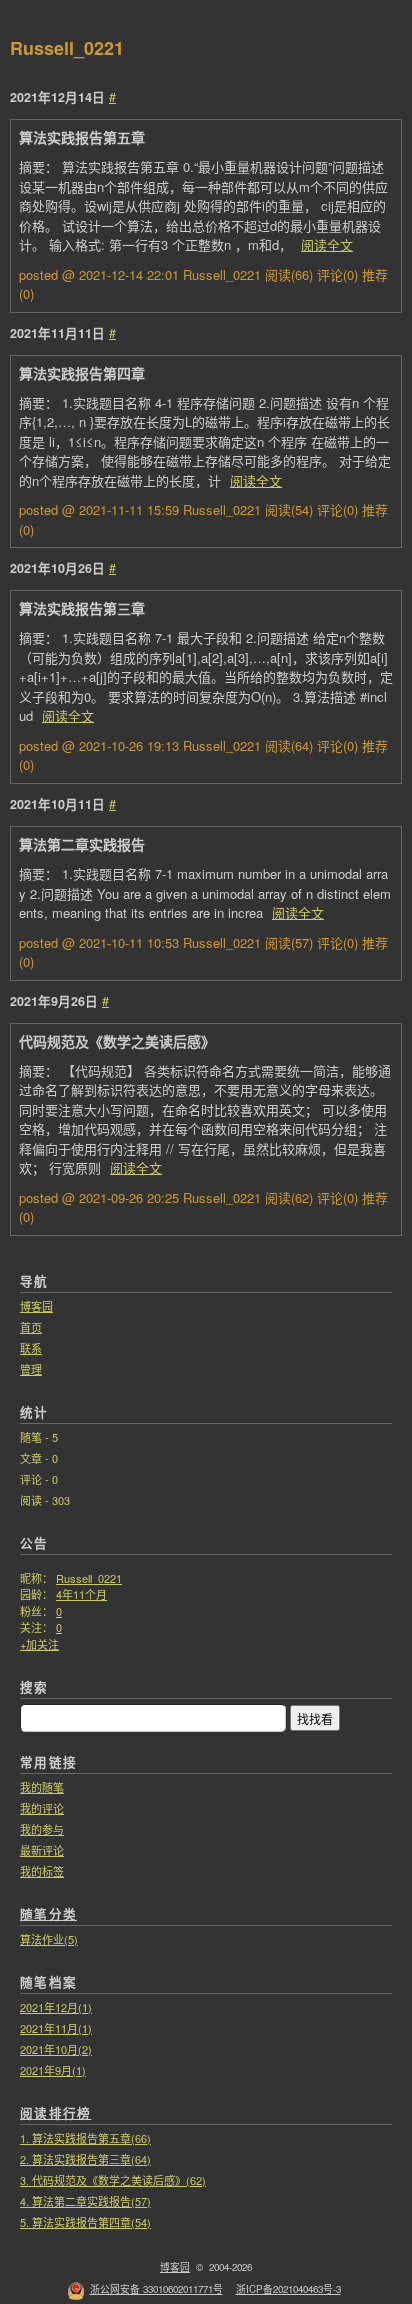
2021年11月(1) (56, 2028)
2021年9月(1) (53, 2070)
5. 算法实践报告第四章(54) (85, 2222)
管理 (31, 1369)
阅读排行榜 (55, 2113)
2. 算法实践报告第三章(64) (85, 2159)
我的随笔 (42, 1787)
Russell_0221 (67, 48)
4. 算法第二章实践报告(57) (85, 2201)
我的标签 (42, 1871)
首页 (31, 1327)
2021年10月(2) (56, 2049)
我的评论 (42, 1808)
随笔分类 (48, 1914)
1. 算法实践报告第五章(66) (85, 2138)
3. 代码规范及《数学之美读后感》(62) (113, 2180)
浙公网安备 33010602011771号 (156, 2289)
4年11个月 (81, 1594)
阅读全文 (327, 244)
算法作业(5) (49, 1939)
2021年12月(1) (56, 2007)
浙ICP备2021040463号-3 (288, 2289)
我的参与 (42, 1829)
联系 (31, 1348)
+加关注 (39, 1644)
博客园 (36, 1306)
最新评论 (42, 1850)
